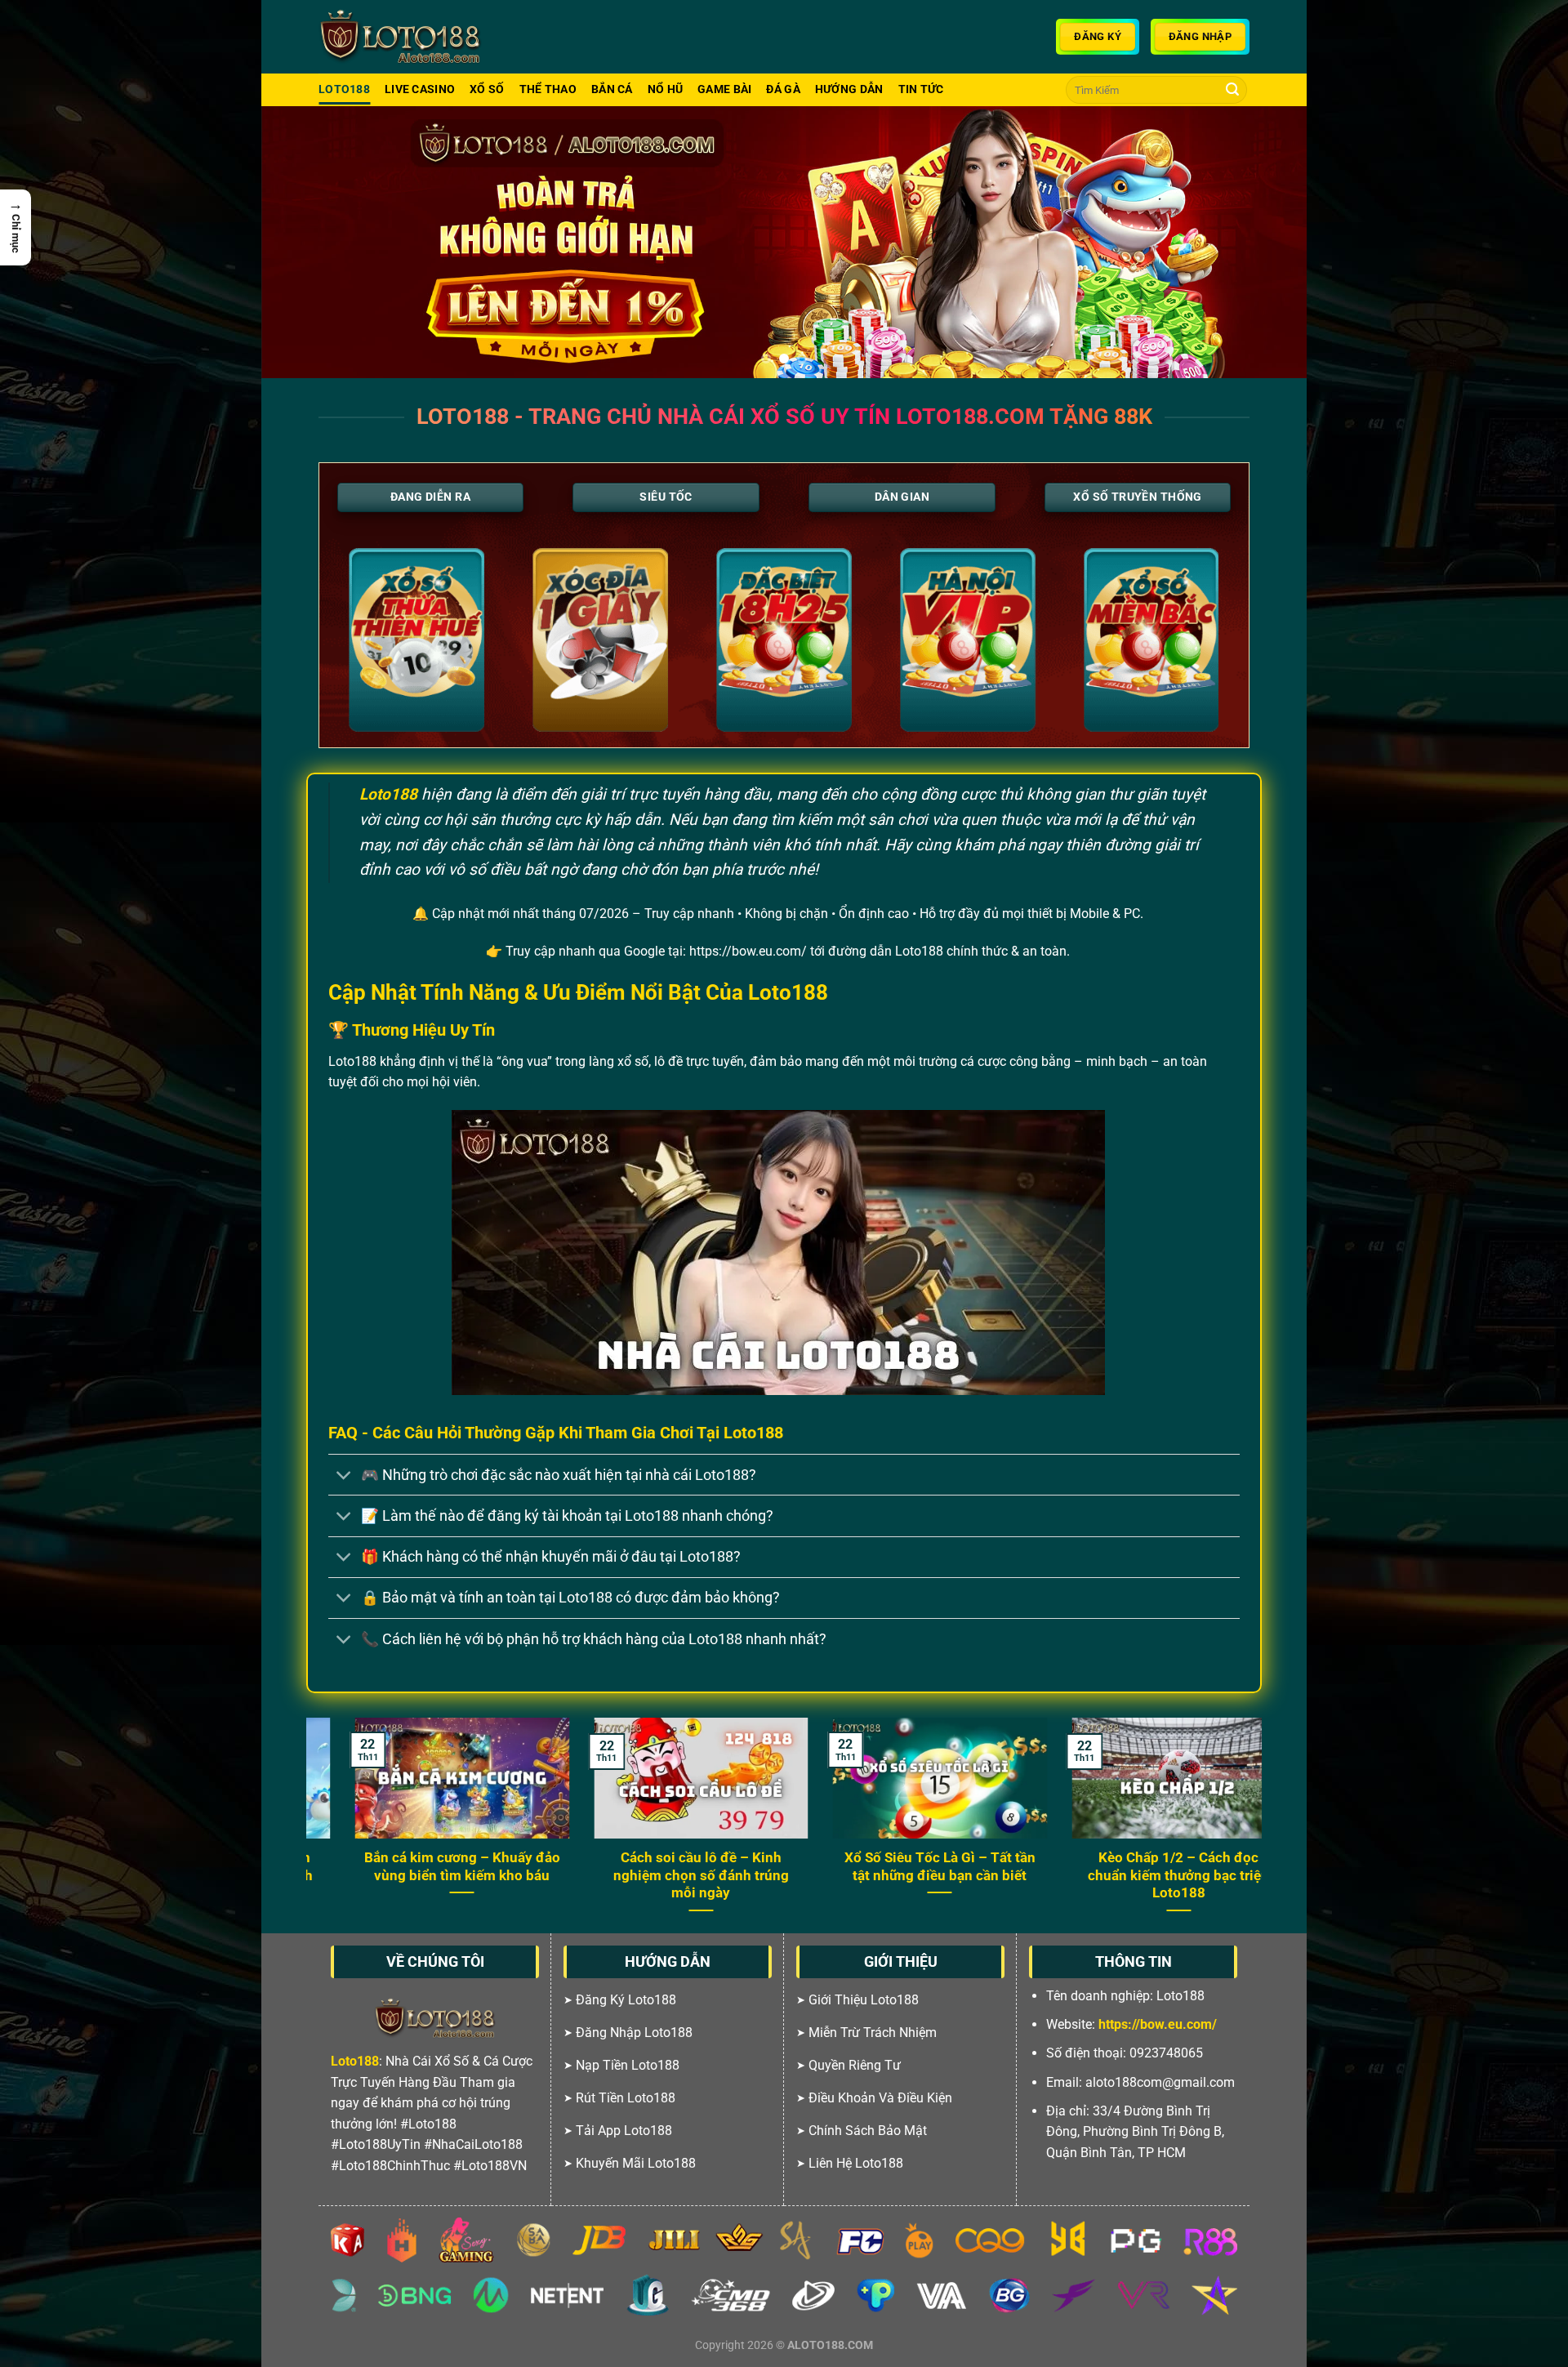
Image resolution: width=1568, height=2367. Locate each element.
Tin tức (921, 89)
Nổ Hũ (665, 89)
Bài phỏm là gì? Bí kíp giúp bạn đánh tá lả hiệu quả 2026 (1084, 1867)
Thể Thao (548, 89)
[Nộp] (1232, 90)
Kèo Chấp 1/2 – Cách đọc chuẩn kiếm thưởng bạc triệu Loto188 (845, 1875)
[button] (16, 227)
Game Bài (724, 89)
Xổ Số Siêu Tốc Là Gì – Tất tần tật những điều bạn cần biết (607, 1867)
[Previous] (303, 242)
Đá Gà (783, 89)
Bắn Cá (612, 89)
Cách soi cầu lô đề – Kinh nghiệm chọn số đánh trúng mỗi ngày (368, 1875)
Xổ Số (487, 89)
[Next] (1265, 242)
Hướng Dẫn (849, 89)
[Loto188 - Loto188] (400, 37)
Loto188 (344, 89)
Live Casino (420, 89)
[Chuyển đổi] (344, 1476)
